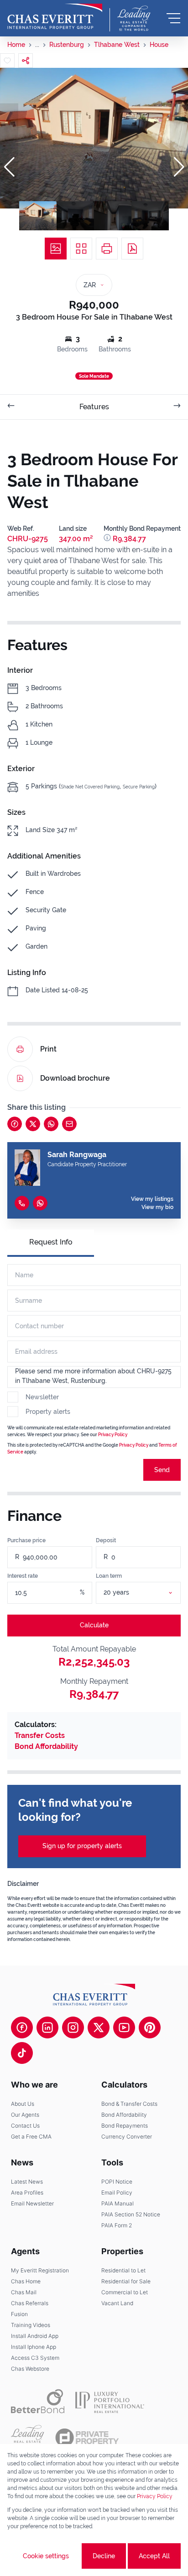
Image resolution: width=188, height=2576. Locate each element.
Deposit (106, 1540)
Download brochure (75, 1078)
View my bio (157, 1207)
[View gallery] (56, 249)
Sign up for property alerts (82, 1846)
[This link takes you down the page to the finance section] (108, 539)
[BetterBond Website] (38, 2401)
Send (162, 1470)
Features (94, 407)
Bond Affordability (46, 1746)
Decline (104, 2556)
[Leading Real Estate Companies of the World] (134, 18)
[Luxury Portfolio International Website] (110, 2401)
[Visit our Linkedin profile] (47, 2027)
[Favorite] (7, 61)
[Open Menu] (173, 18)
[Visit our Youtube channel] (124, 2027)
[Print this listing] (107, 249)
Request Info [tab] (51, 1242)
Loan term (109, 1576)
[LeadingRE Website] (28, 2438)
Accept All (154, 2556)
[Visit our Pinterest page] (150, 2027)
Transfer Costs (40, 1735)
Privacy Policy (113, 1435)
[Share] (26, 61)
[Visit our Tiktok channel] (22, 2053)
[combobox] (149, 1593)
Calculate (94, 1625)
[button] (9, 167)
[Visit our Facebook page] (22, 2027)
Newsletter (42, 1397)
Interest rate (23, 1576)
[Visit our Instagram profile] (73, 2027)
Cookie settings (46, 2556)
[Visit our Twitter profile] (99, 2027)
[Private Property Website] (87, 2438)
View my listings (152, 1199)
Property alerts (48, 1412)
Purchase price (26, 1540)
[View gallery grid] (81, 249)
